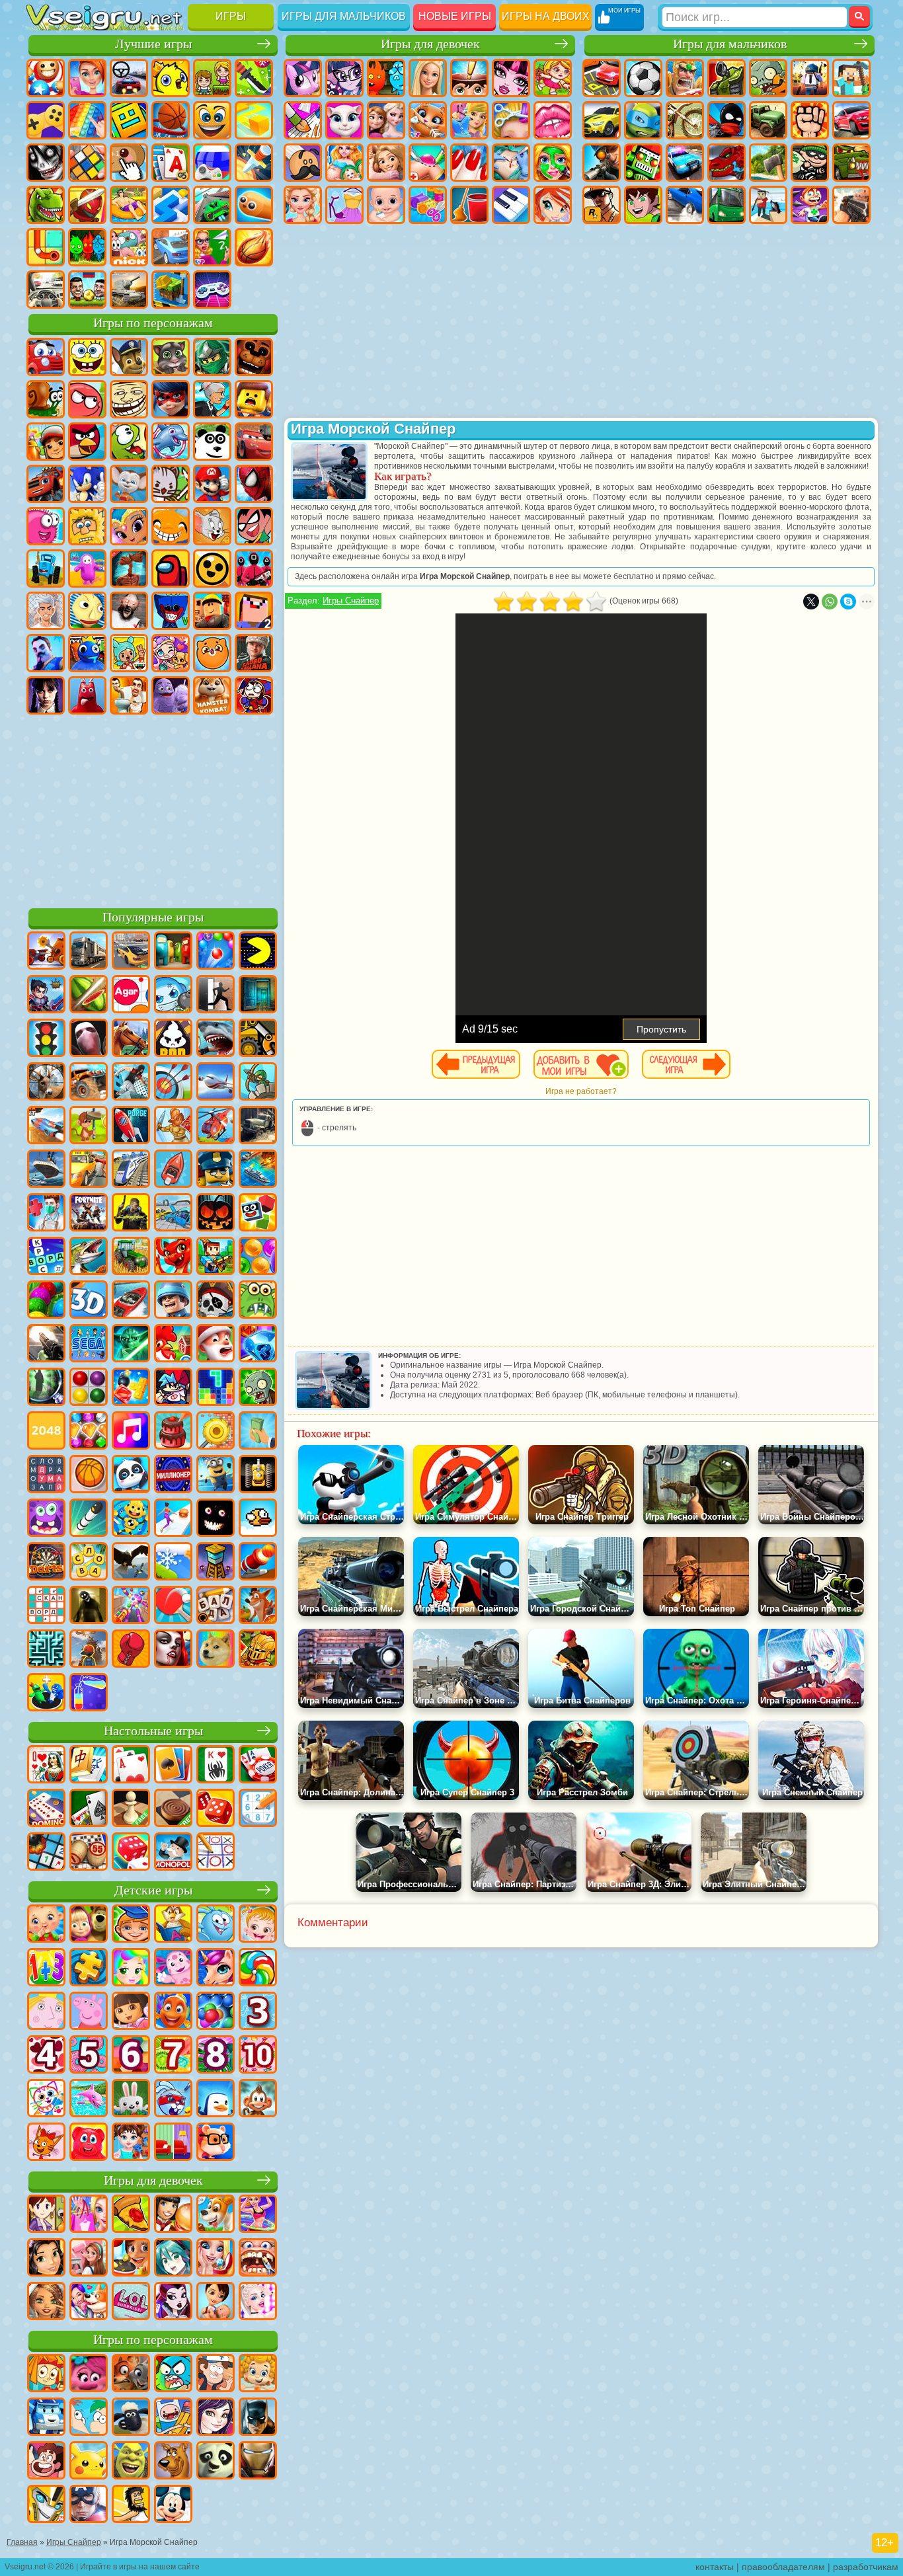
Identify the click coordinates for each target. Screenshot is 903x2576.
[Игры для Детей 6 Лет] (131, 2056)
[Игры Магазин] (89, 2215)
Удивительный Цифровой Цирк (254, 695)
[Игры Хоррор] (216, 1519)
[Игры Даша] (131, 2012)
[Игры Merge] (46, 1694)
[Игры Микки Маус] (173, 2505)
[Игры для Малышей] (46, 1925)
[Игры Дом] (89, 2259)
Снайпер (602, 163)
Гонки (851, 120)
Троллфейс (129, 399)
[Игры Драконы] (173, 1257)
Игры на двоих (546, 16)
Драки (810, 120)
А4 (46, 611)
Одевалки (469, 120)
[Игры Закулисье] (89, 1606)
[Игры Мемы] (216, 1650)
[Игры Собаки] (216, 2215)
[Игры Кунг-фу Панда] (216, 2462)
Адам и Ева (87, 526)
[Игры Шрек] (131, 2462)
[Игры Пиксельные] (216, 1257)
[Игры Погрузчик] (258, 1039)
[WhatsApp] (830, 602)
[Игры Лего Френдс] (46, 2259)
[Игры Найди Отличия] (173, 2143)
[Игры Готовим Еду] (131, 2259)
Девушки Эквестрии (344, 78)
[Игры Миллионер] (173, 1475)
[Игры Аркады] (258, 952)
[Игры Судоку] (258, 1809)
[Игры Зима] (173, 1563)
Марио (212, 484)
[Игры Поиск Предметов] (46, 1388)
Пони (303, 78)
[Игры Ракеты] (89, 1519)
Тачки (254, 442)
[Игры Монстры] (46, 1519)
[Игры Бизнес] (258, 1432)
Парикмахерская (511, 120)
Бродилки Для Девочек (553, 78)
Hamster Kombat (212, 695)
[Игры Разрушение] (216, 1432)
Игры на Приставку (212, 290)
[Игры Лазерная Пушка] (258, 1301)
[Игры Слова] (89, 1563)
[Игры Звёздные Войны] (131, 1345)
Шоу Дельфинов (171, 442)
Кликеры (129, 163)
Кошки (428, 120)
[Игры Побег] (216, 995)
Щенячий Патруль (129, 357)
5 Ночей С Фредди (254, 357)
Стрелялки (851, 205)
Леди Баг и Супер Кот (171, 399)
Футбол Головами (87, 290)
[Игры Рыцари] (258, 1650)
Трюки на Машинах (212, 205)
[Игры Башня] (216, 1563)
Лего (254, 399)
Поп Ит (87, 120)
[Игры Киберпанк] (131, 1214)
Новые (46, 78)
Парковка (602, 78)
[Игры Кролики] (173, 2099)
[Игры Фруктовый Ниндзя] (89, 995)
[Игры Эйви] (46, 2302)
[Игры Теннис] (173, 1606)
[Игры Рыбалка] (89, 1257)
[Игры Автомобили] (131, 952)
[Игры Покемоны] (89, 2462)
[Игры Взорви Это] (173, 995)
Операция (511, 163)
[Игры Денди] (258, 1475)
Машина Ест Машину (851, 163)
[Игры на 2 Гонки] (46, 1126)
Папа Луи (303, 163)
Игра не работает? (581, 1091)
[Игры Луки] (173, 1083)
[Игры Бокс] (131, 1650)
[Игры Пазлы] (89, 1969)
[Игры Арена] (173, 1126)
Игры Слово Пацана (254, 653)
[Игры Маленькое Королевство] (46, 2012)
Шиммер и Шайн (129, 526)
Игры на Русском (212, 163)
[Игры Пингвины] (216, 2099)
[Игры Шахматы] (131, 1809)
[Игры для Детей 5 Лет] (89, 2056)
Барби (428, 78)
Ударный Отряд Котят (171, 484)
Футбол (643, 78)
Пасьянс (171, 163)
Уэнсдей (46, 695)
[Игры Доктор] (46, 1214)
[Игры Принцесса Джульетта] (131, 1969)
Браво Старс (212, 568)
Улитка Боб (46, 399)
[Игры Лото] (89, 1853)
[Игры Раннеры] (216, 1475)
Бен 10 (643, 205)
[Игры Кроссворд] (46, 1257)
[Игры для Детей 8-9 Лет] (216, 2056)
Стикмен (726, 120)
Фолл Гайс (87, 568)
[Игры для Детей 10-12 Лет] (258, 2056)
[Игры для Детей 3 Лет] (258, 2012)
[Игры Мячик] (89, 1475)
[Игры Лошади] (131, 1039)
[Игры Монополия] (173, 1853)
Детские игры (153, 1890)
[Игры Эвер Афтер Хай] (173, 2302)
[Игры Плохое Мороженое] (173, 1039)
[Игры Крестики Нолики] (216, 1853)
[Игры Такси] (89, 1170)
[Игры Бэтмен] (258, 2418)
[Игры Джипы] (89, 1083)
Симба (212, 653)
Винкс (553, 205)
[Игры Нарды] (216, 1809)
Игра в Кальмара (254, 568)
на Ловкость (254, 78)
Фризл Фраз (46, 526)
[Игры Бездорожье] (258, 1126)
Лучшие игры (153, 44)
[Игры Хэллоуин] (216, 1214)
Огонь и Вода (386, 78)
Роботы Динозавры (726, 163)
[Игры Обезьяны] (258, 2099)
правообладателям (783, 2567)
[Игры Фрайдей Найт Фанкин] (173, 1388)
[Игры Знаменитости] (258, 2302)
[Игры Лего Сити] (216, 1170)
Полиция (685, 163)
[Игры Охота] (46, 1083)
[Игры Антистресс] (131, 1519)
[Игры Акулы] (216, 1039)
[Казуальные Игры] (131, 1606)
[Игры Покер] (258, 1766)
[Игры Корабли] (46, 1170)
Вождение (46, 290)
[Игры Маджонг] (89, 1766)
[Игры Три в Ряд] (258, 1345)
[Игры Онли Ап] (89, 1650)
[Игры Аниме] (173, 2259)
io (254, 120)
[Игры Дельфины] (89, 2099)
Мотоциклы (685, 120)
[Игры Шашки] (173, 1809)
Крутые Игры (171, 247)
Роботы (643, 163)
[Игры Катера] (131, 1301)
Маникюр (469, 163)
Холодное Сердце (386, 120)
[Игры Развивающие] (131, 1925)
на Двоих (212, 78)
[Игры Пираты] (216, 1301)
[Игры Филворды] (46, 1475)
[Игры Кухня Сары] (46, 2215)
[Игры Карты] (131, 1766)
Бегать (810, 205)
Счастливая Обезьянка (171, 526)
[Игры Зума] (46, 1301)
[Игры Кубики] (258, 1214)
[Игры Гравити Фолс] (216, 2374)
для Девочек (87, 78)
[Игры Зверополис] (131, 2374)
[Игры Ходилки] (173, 1519)
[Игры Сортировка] (89, 1694)
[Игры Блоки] (131, 1388)
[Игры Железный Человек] (258, 2462)
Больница (428, 163)
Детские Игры (171, 78)
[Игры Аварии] (173, 1214)
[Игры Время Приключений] (173, 2418)
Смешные (212, 120)
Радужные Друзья (87, 653)
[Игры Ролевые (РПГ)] (46, 995)
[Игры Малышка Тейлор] (131, 2143)
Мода (344, 205)
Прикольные (87, 205)
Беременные (344, 163)
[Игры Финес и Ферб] (89, 2418)
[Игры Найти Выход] (258, 995)
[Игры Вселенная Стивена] (46, 2462)
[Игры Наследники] (216, 2418)
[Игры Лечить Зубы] (258, 2259)
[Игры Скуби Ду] (173, 2462)
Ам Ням (129, 442)
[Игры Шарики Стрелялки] (216, 952)
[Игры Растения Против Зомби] (258, 1388)
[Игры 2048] (46, 1432)
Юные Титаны (254, 526)
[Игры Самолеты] (216, 1083)
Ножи (254, 163)
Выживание (768, 163)
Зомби (768, 78)
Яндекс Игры (46, 120)
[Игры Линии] (89, 1388)
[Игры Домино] (46, 1809)
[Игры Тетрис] (216, 1388)
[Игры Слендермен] (89, 1039)
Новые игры (455, 16)
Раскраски (303, 120)
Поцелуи (553, 120)
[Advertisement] (153, 809)
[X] (811, 602)
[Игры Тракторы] (131, 1257)
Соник (87, 484)
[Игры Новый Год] (216, 1345)
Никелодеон (129, 247)
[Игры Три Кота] (46, 2143)
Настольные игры (153, 1731)
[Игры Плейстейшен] (258, 1606)
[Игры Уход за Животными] (89, 2302)
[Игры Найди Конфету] (258, 1969)
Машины (602, 120)
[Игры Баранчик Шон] (131, 2418)
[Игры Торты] (173, 1432)
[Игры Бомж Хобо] (131, 2505)
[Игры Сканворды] (46, 1606)
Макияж (553, 163)
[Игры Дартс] (46, 1563)
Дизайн (428, 205)
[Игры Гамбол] (173, 2374)
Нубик (254, 611)
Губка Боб (87, 357)
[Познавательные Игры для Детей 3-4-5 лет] (173, 1925)
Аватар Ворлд (171, 653)
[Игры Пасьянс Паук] (216, 1766)
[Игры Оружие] (46, 1345)
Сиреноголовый (129, 568)
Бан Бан (87, 695)
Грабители (810, 163)
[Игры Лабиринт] (46, 1650)
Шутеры (768, 205)
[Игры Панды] (131, 1475)
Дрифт (685, 205)
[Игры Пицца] (131, 2215)
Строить (171, 290)
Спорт (171, 120)
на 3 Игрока (87, 247)
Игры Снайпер (351, 601)
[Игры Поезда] (131, 1170)
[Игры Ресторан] (173, 2215)
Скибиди (129, 695)
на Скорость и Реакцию (171, 205)
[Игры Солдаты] (173, 1301)
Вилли (46, 357)
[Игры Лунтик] (173, 1969)
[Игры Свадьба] (216, 2259)
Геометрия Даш (129, 120)
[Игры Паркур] (131, 1083)
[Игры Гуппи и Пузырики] (258, 2374)
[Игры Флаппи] (258, 1519)
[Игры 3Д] (89, 1301)
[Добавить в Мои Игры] (581, 1064)
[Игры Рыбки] (173, 2012)
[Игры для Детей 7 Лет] (173, 2056)
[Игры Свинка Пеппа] (89, 2012)
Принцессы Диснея (303, 205)
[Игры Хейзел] (258, 1925)
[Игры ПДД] (46, 1039)
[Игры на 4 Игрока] (173, 952)
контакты (715, 2567)
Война (129, 290)
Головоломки (46, 247)
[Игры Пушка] (258, 1563)
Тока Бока (129, 653)
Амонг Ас (171, 568)
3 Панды (212, 442)
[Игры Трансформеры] (46, 2505)
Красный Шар (87, 399)
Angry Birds (87, 442)
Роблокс (212, 611)
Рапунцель (386, 163)
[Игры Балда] (216, 1606)
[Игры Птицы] (131, 1563)
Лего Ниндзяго (212, 357)
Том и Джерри (212, 526)
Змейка (254, 205)
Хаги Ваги (171, 611)
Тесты (469, 78)
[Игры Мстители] (89, 2505)
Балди (87, 611)
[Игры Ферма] (173, 1345)
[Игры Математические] (46, 1969)
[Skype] (848, 602)
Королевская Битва (810, 78)
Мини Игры (129, 205)
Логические (87, 163)
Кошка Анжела (344, 120)
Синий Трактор (46, 568)
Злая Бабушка (212, 399)
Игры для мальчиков (344, 16)
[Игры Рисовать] (46, 2099)
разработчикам (866, 2567)
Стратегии (685, 78)
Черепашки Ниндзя (643, 120)
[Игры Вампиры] (173, 1650)
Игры (231, 16)
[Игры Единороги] (216, 1969)
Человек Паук (254, 484)
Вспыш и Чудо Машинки (46, 484)
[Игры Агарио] (131, 995)
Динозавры (46, 205)
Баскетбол (254, 247)
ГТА (602, 205)
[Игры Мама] (216, 2302)
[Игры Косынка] (173, 1766)
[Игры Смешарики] (216, 1925)
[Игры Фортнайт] (89, 1214)
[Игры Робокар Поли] (46, 2418)
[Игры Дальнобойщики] (89, 952)
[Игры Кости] (131, 1853)
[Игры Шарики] (258, 1257)
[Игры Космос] (131, 1126)
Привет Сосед (46, 653)
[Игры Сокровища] (89, 1432)
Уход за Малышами (386, 205)
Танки (726, 78)
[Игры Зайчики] (131, 2099)
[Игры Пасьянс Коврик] (89, 1809)
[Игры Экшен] (46, 952)
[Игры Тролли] (89, 2374)
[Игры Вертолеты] (216, 1126)
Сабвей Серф (46, 442)
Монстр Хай (511, 78)
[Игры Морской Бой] (258, 1170)
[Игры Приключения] (89, 1126)
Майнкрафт (851, 78)
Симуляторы (129, 78)
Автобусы (726, 205)
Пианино (511, 205)
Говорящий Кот (171, 357)
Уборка (469, 205)
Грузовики (768, 120)
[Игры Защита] (258, 1083)
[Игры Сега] (89, 1345)
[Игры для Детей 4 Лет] (46, 2056)
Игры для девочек (430, 44)
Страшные (46, 163)
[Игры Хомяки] (216, 2143)
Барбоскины (129, 484)
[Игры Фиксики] (46, 2374)
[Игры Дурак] (46, 1766)
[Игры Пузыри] (216, 2012)
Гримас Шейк (171, 695)
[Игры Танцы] (258, 2215)
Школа (212, 247)
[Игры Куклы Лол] (131, 2302)
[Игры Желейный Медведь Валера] (89, 2143)
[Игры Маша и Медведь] (89, 1925)
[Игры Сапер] (46, 1853)
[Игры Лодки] (173, 1170)
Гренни (129, 611)
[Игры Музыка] (131, 1432)
